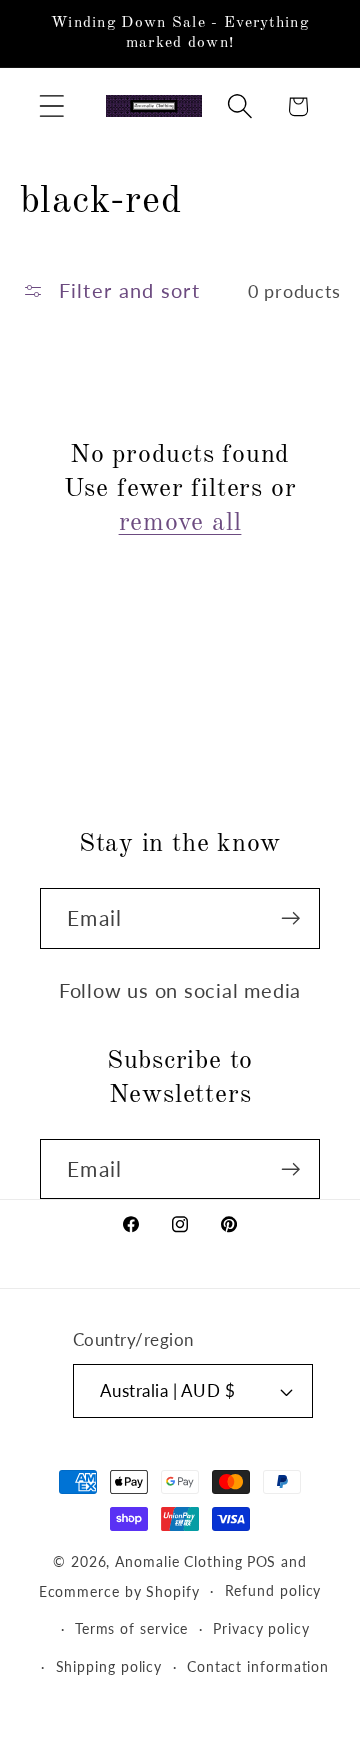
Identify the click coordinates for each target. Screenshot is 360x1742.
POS (262, 1561)
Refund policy (273, 1590)
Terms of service (132, 1628)
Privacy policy (261, 1628)
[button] (51, 106)
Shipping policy (109, 1666)
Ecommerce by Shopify (119, 1590)
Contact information (258, 1666)
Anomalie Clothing (178, 1561)
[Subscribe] (290, 918)
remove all (180, 523)
